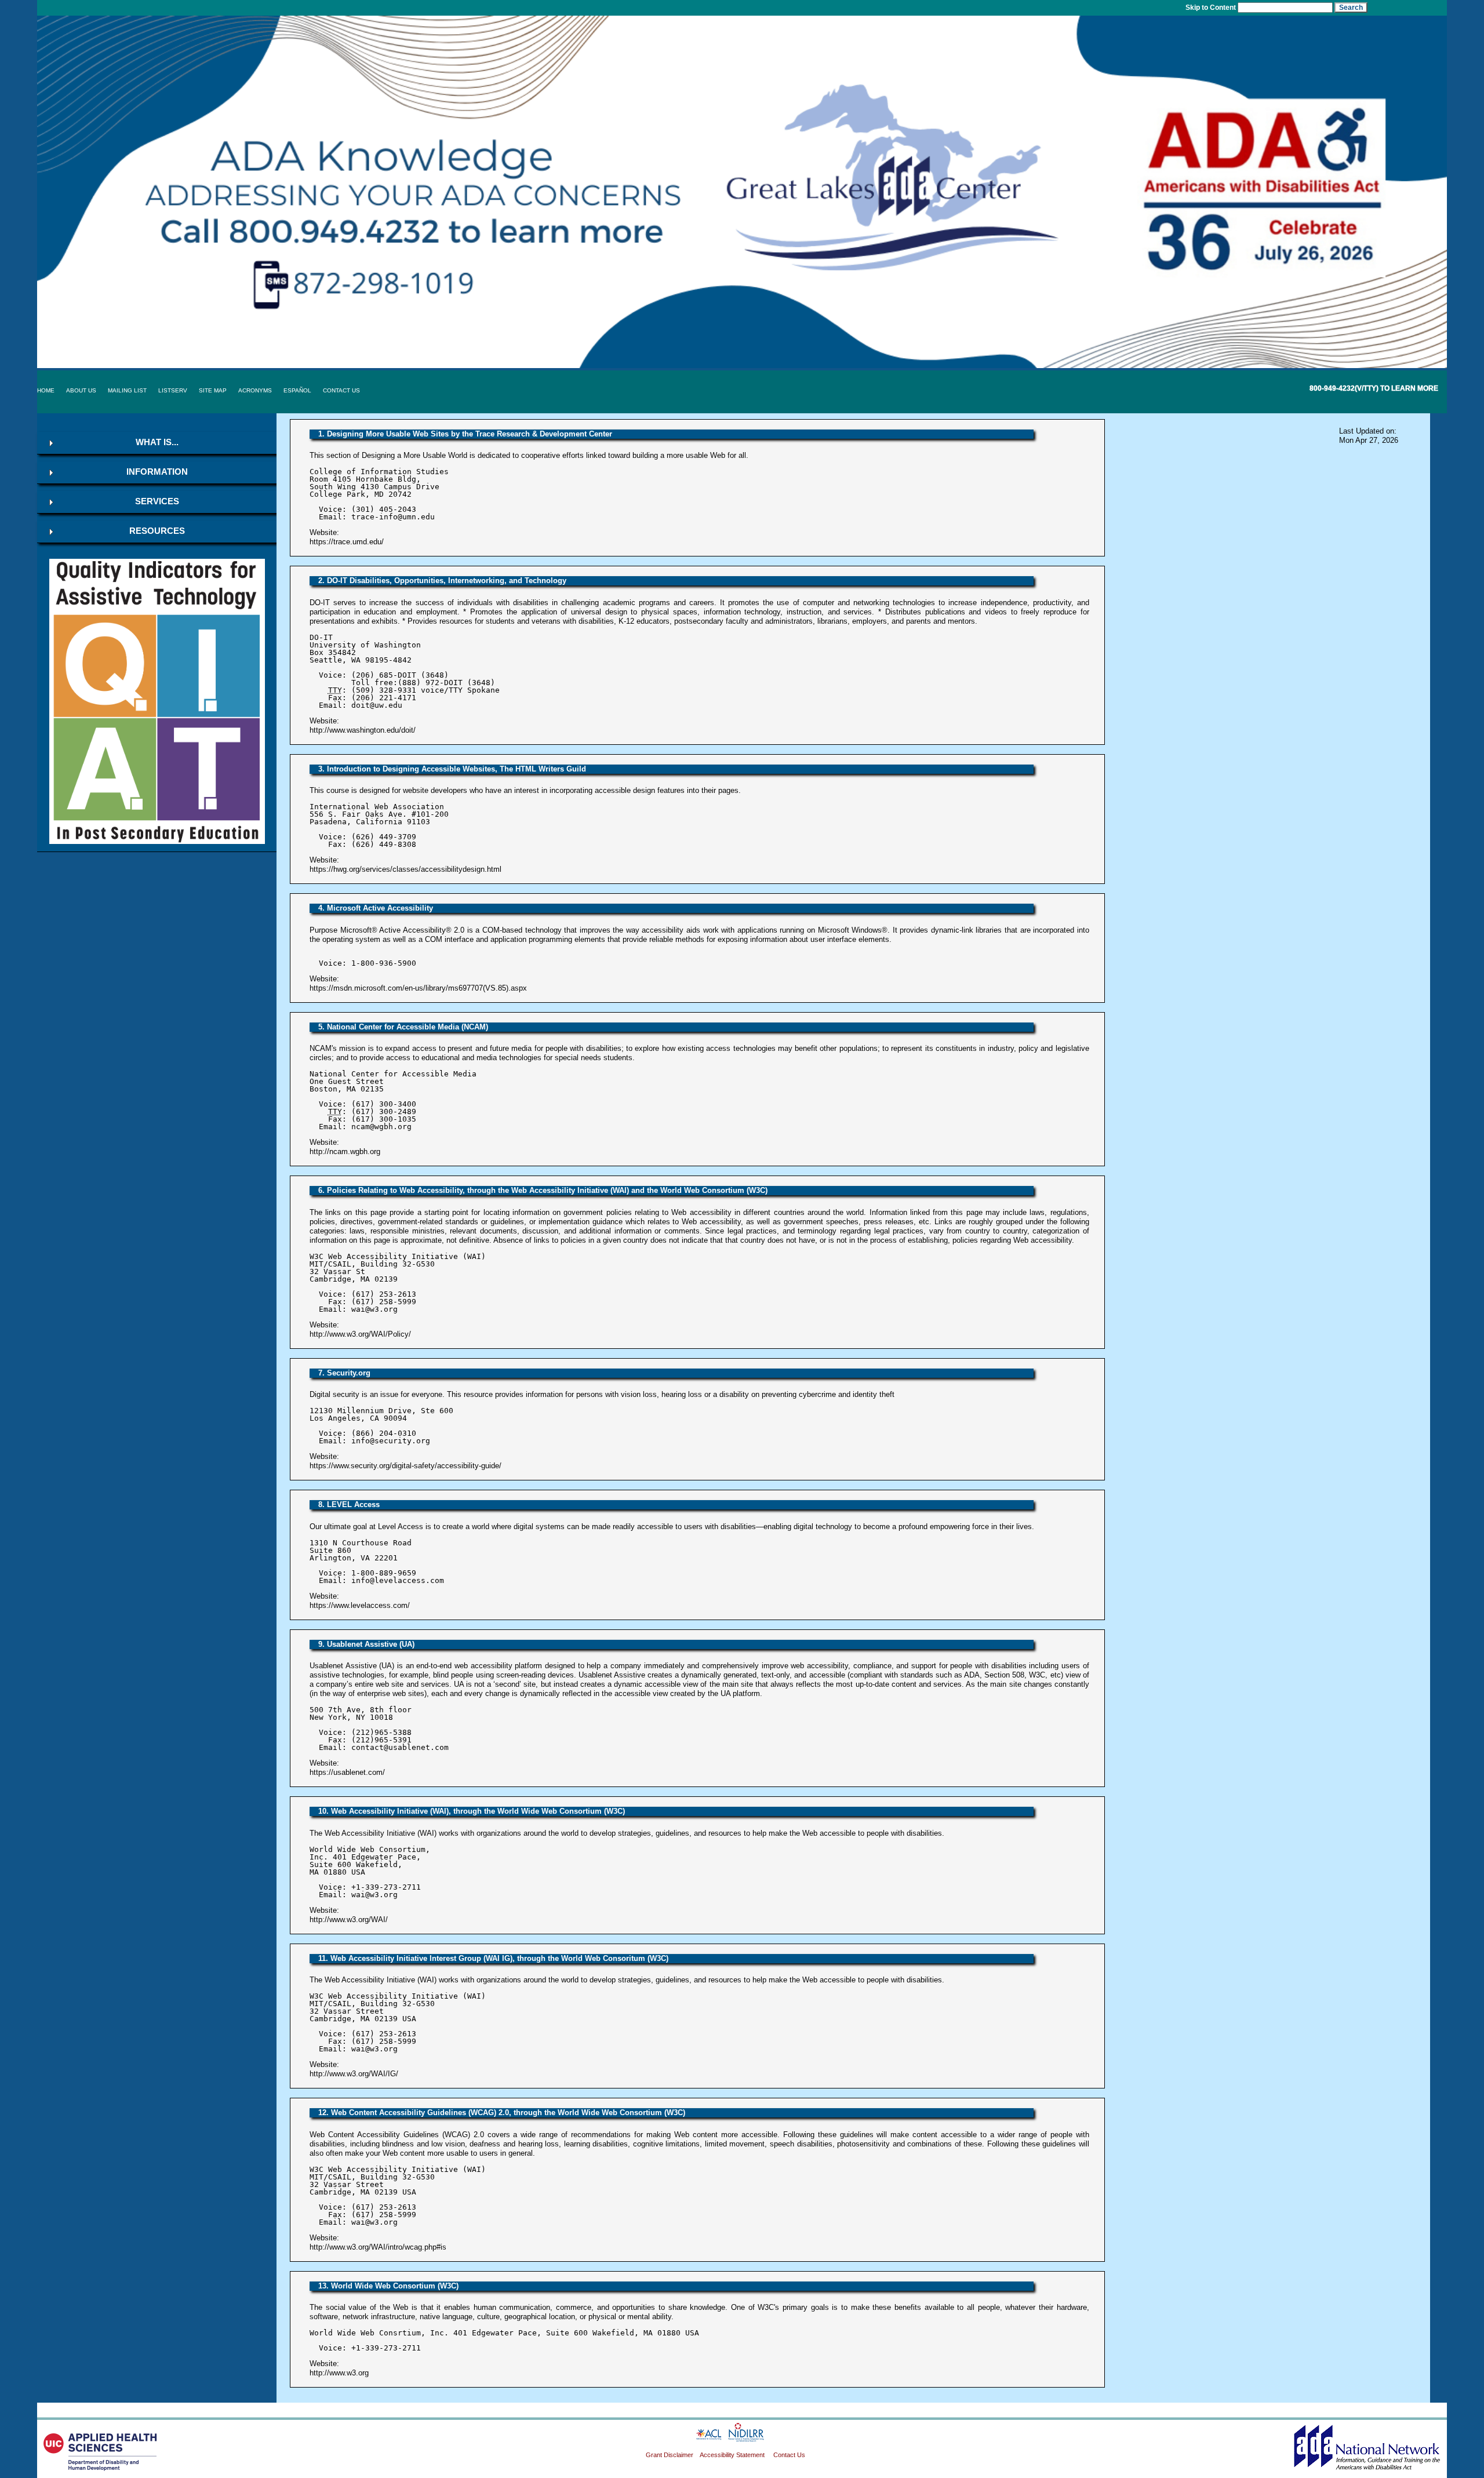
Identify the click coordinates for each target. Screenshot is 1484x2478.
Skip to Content (1211, 7)
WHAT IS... (157, 442)
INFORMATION (157, 472)
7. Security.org (344, 1373)
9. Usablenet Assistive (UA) (366, 1644)
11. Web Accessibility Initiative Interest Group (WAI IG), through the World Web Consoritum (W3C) (493, 1958)
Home (46, 390)
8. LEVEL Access (349, 1504)
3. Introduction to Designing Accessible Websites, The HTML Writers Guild (452, 769)
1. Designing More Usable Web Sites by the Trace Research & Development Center (465, 434)
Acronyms (255, 390)
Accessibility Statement (733, 2455)
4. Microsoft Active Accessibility (376, 908)
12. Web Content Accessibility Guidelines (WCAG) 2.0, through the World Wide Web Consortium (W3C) (502, 2113)
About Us (81, 390)
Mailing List (127, 390)
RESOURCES (157, 531)
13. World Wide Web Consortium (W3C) (388, 2286)
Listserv (173, 390)
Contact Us (341, 390)
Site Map (213, 390)
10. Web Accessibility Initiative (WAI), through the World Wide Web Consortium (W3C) (472, 1811)
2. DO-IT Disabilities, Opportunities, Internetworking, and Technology (442, 581)
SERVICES (157, 501)
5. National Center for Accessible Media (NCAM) (403, 1027)
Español (297, 390)
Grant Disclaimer (670, 2455)
